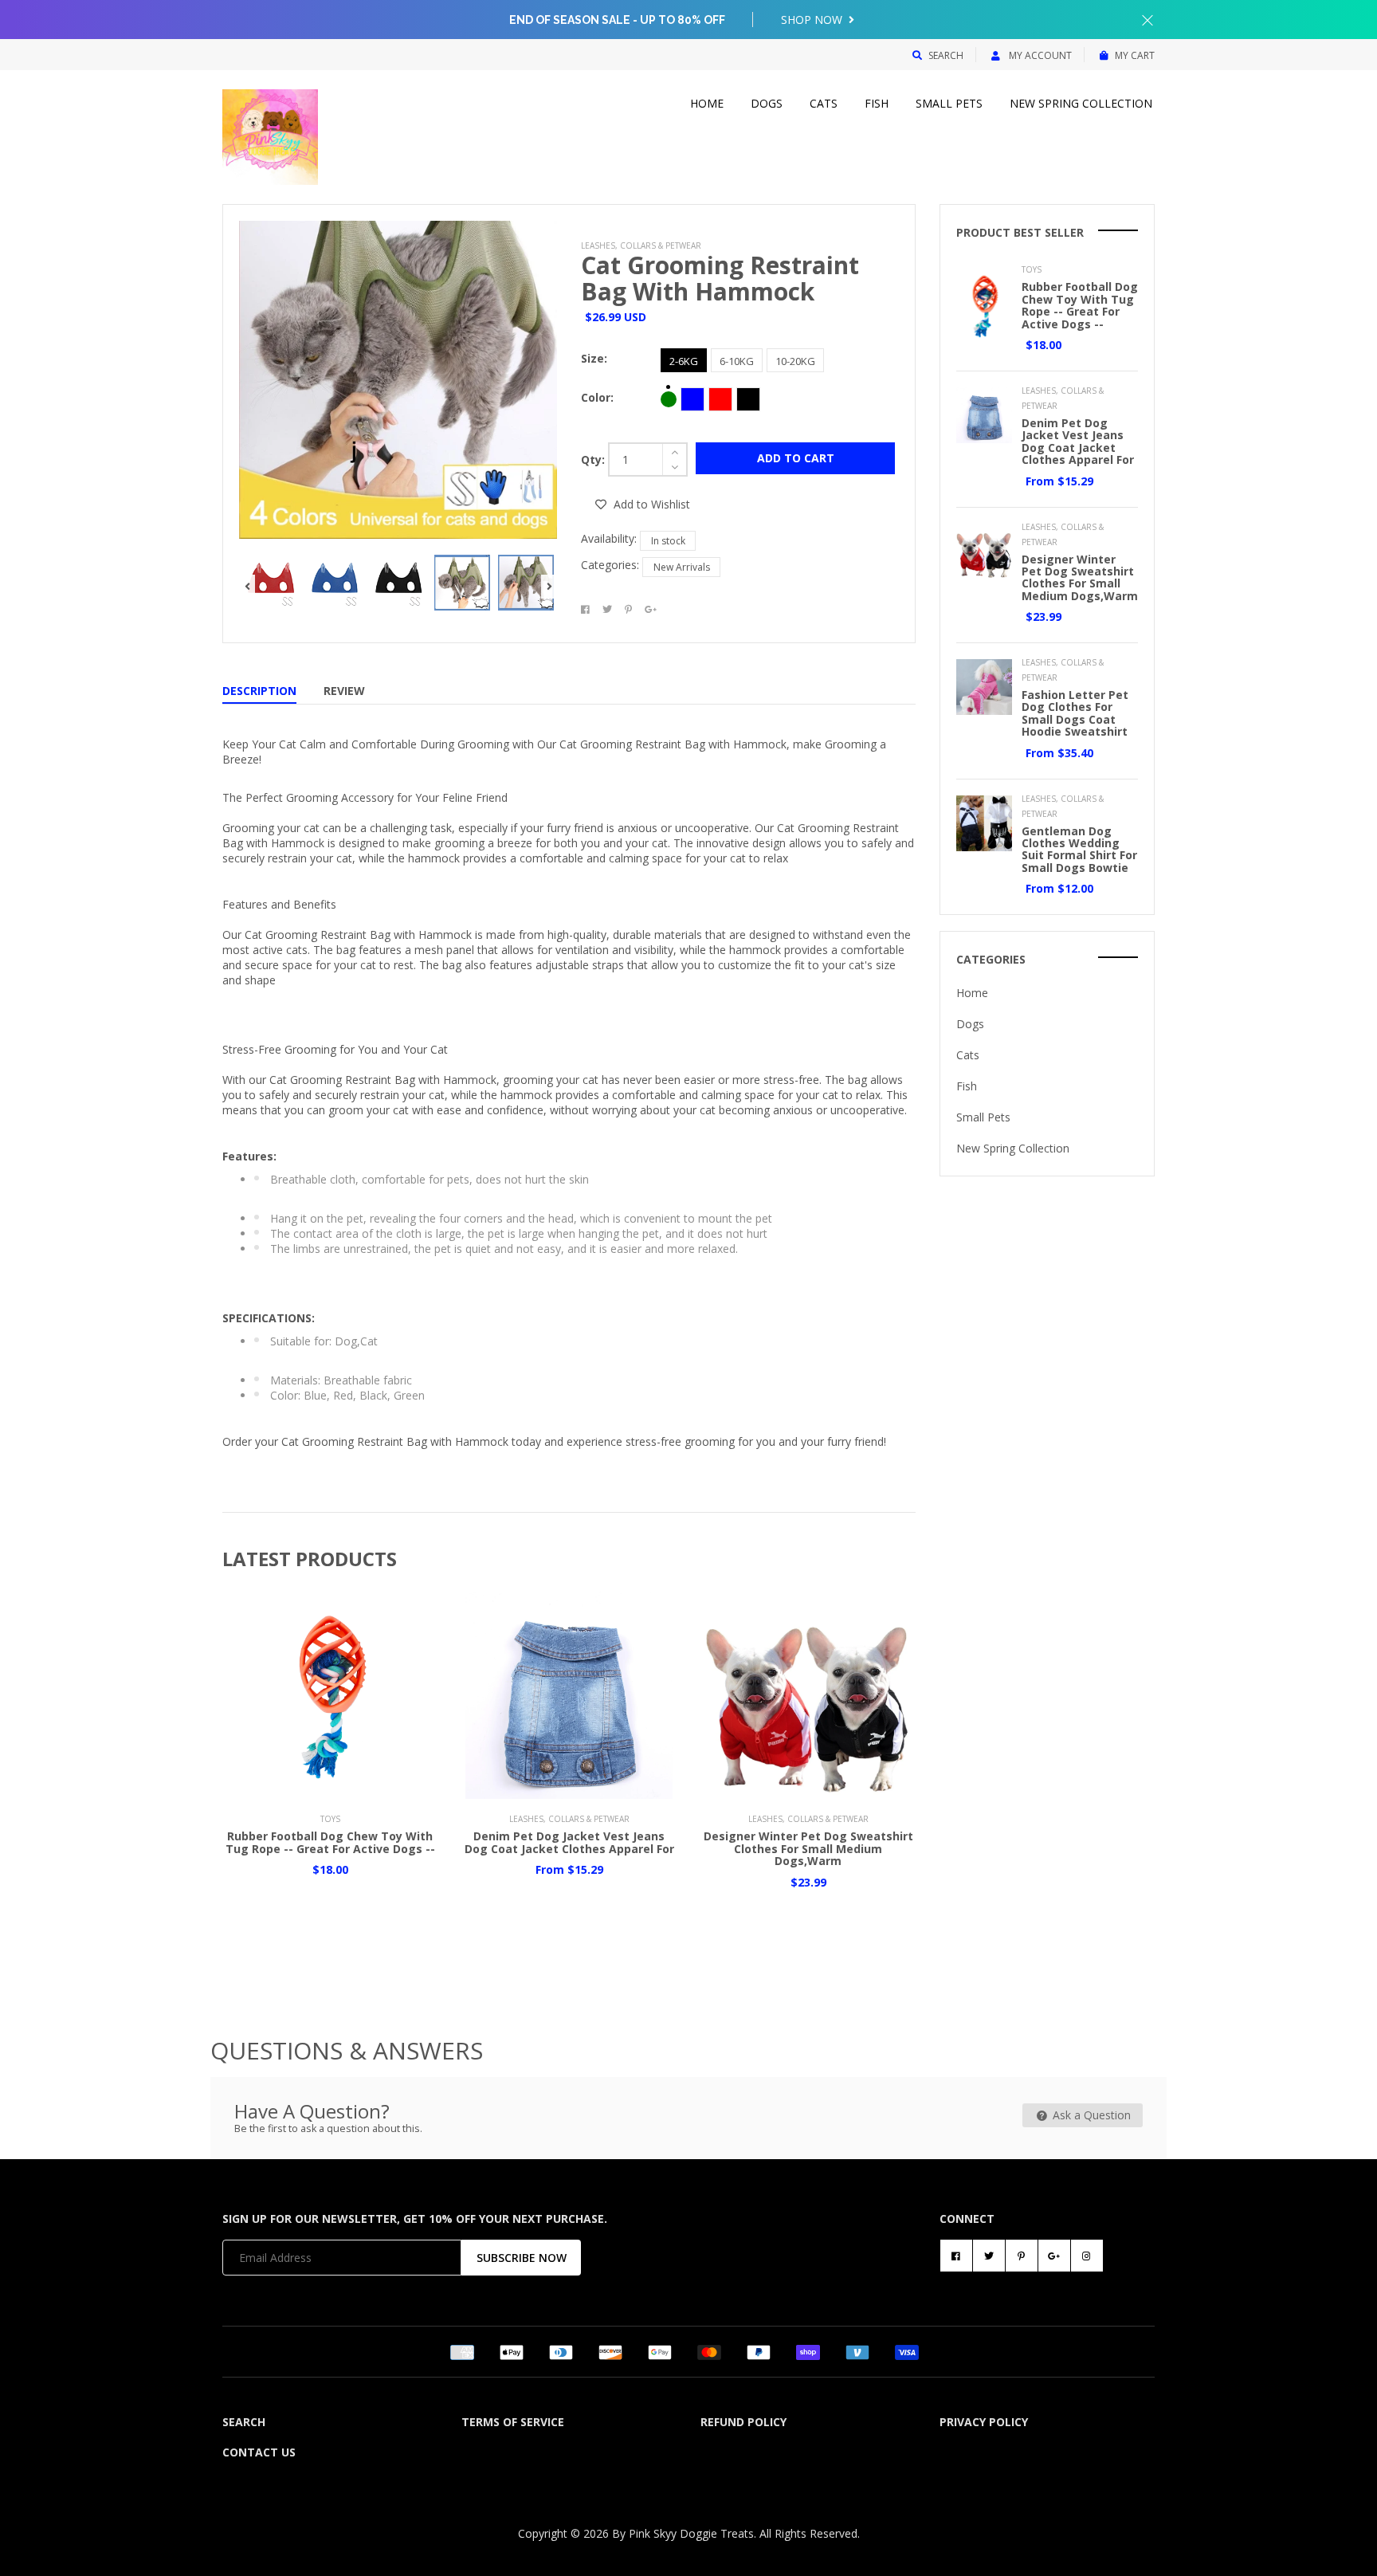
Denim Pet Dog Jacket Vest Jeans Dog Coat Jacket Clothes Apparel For (569, 1842)
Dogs (767, 103)
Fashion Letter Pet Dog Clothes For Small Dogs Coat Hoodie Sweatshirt (1075, 713)
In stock (668, 541)
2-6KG (684, 361)
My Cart (1135, 55)
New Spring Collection (1081, 103)
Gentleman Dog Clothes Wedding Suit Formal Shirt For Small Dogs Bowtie (1079, 849)
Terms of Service (513, 2422)
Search (946, 55)
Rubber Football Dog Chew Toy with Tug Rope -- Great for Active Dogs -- (330, 1842)
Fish (877, 103)
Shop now (813, 20)
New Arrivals (682, 567)
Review (344, 691)
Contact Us (259, 2452)
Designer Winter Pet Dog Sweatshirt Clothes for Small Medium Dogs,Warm (808, 1848)
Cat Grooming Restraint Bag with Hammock (720, 278)
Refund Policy (743, 2422)
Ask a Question (1090, 2115)
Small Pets (949, 103)
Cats (824, 103)
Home (707, 103)
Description (259, 691)
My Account (1039, 55)
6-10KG (737, 361)
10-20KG (795, 361)
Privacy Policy (984, 2422)
